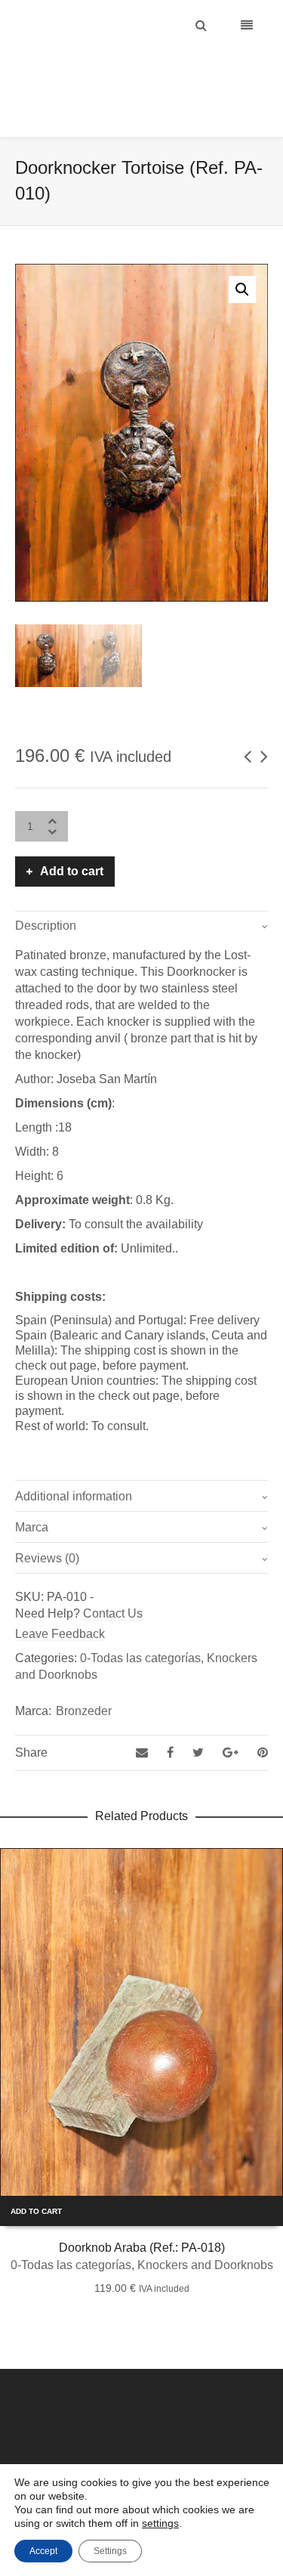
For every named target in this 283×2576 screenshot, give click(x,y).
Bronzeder (84, 1673)
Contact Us (113, 1576)
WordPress (197, 2450)
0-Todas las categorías (140, 1620)
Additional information (74, 1458)
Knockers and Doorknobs (205, 2227)
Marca (32, 1489)
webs (237, 2450)
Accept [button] (43, 2551)
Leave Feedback (60, 1596)
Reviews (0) (47, 1520)
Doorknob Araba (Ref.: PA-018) (142, 2210)
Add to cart (72, 833)
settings (160, 2523)
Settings (110, 2551)
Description (46, 888)
